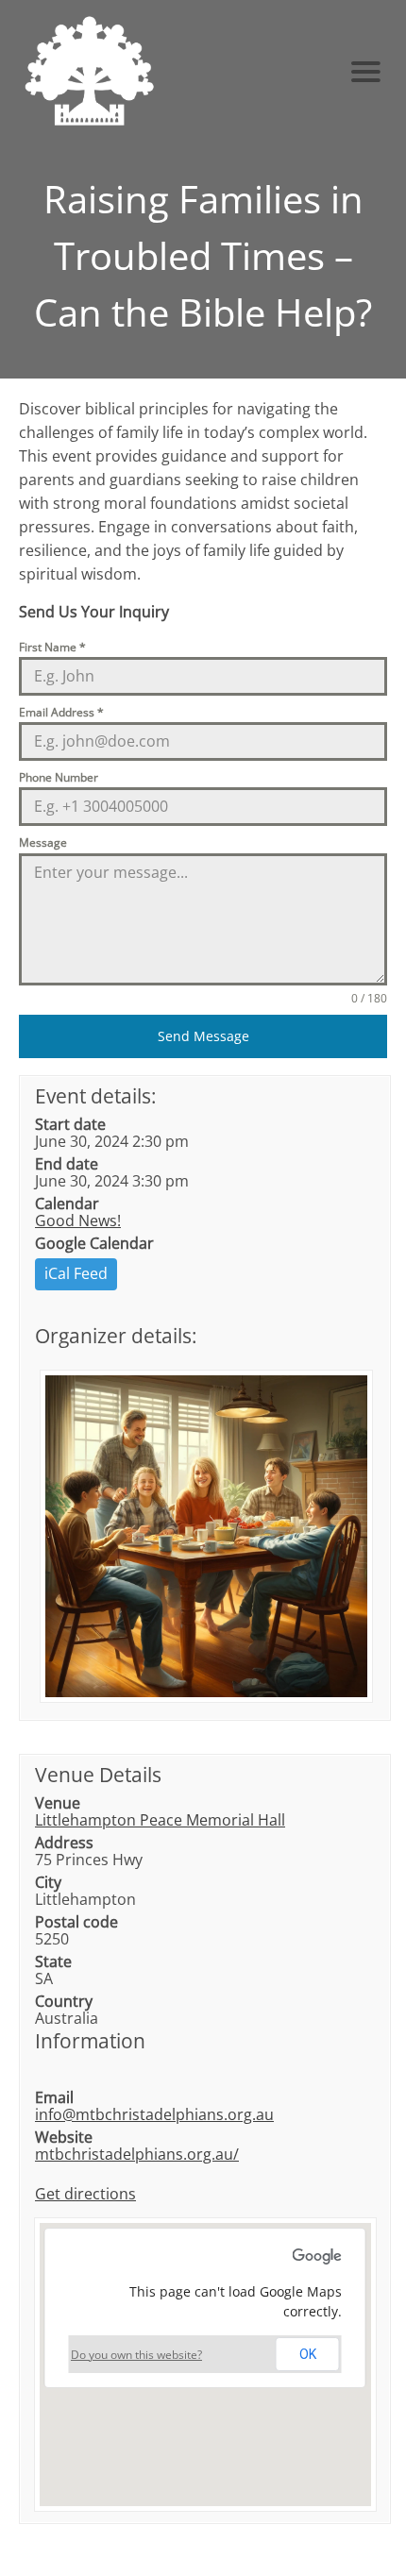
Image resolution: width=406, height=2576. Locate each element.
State (53, 1961)
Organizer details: (116, 1336)
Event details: (96, 1096)
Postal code (76, 1922)
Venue (58, 1803)
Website (64, 2137)
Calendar (67, 1204)
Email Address (61, 712)
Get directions (85, 2194)
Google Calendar (94, 1243)
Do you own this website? (136, 2355)
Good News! (78, 1221)
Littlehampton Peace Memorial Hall (160, 1820)
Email (54, 2097)
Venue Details (98, 1775)
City (48, 1882)
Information (90, 2041)
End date (67, 1164)
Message (43, 842)
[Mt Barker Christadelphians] (159, 71)
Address (64, 1843)
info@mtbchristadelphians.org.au (154, 2114)
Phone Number (59, 777)
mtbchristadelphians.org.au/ (137, 2154)
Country (64, 2001)
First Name (52, 647)
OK (308, 2354)
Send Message (203, 1036)
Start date (70, 1124)
